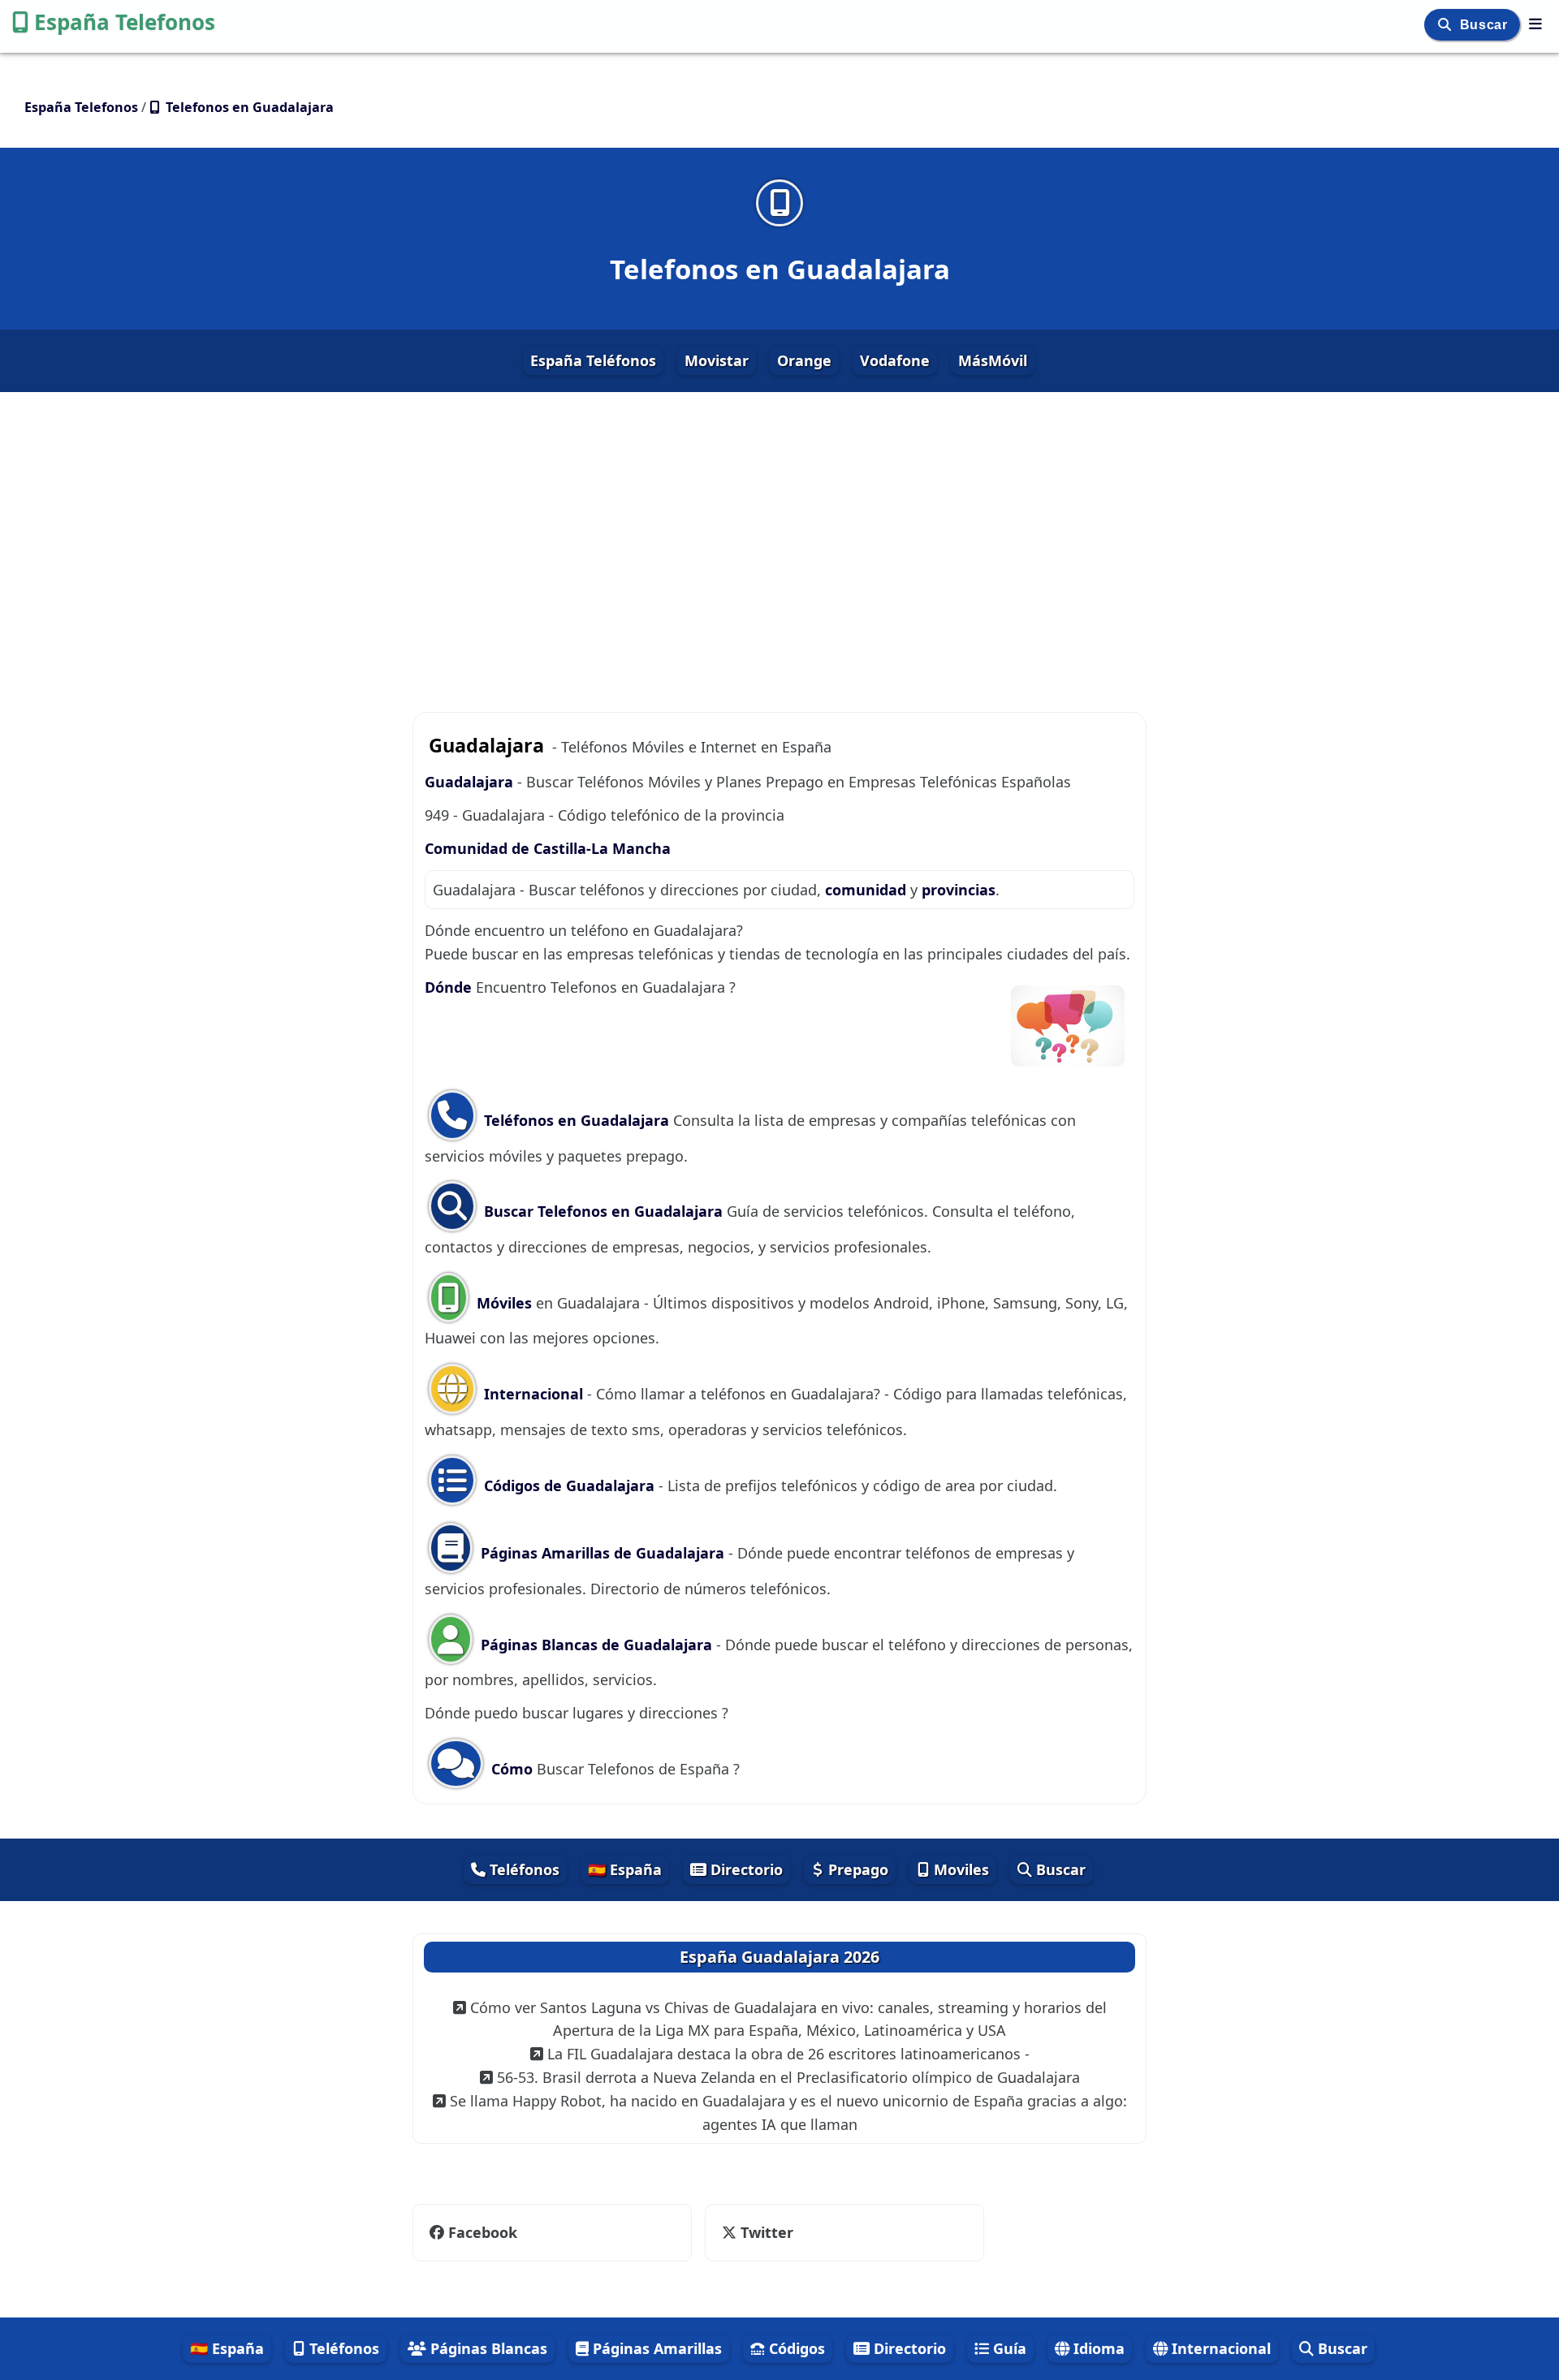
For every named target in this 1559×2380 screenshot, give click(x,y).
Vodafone (895, 360)
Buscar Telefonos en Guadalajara (601, 1211)
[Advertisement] (779, 537)
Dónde (450, 987)
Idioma (1097, 2348)
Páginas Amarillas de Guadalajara (602, 1553)
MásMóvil (993, 360)
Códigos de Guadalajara (569, 1485)
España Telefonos (125, 22)
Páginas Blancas (487, 2348)
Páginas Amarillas (655, 2348)
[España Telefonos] (1535, 24)
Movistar (717, 360)
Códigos (795, 2348)
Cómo (512, 1769)
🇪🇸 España (625, 1869)
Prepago (856, 1869)
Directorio (745, 1869)
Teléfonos (523, 1869)
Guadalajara (469, 782)
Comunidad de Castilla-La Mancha (548, 848)
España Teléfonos (593, 360)
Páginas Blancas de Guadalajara (596, 1645)
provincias (959, 890)
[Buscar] (1447, 25)
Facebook (483, 2232)
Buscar (1486, 25)
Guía (1008, 2348)
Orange (804, 360)
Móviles (504, 1303)
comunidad (868, 890)
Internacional (533, 1394)
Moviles (959, 1869)
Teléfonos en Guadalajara (577, 1120)
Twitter (765, 2232)
